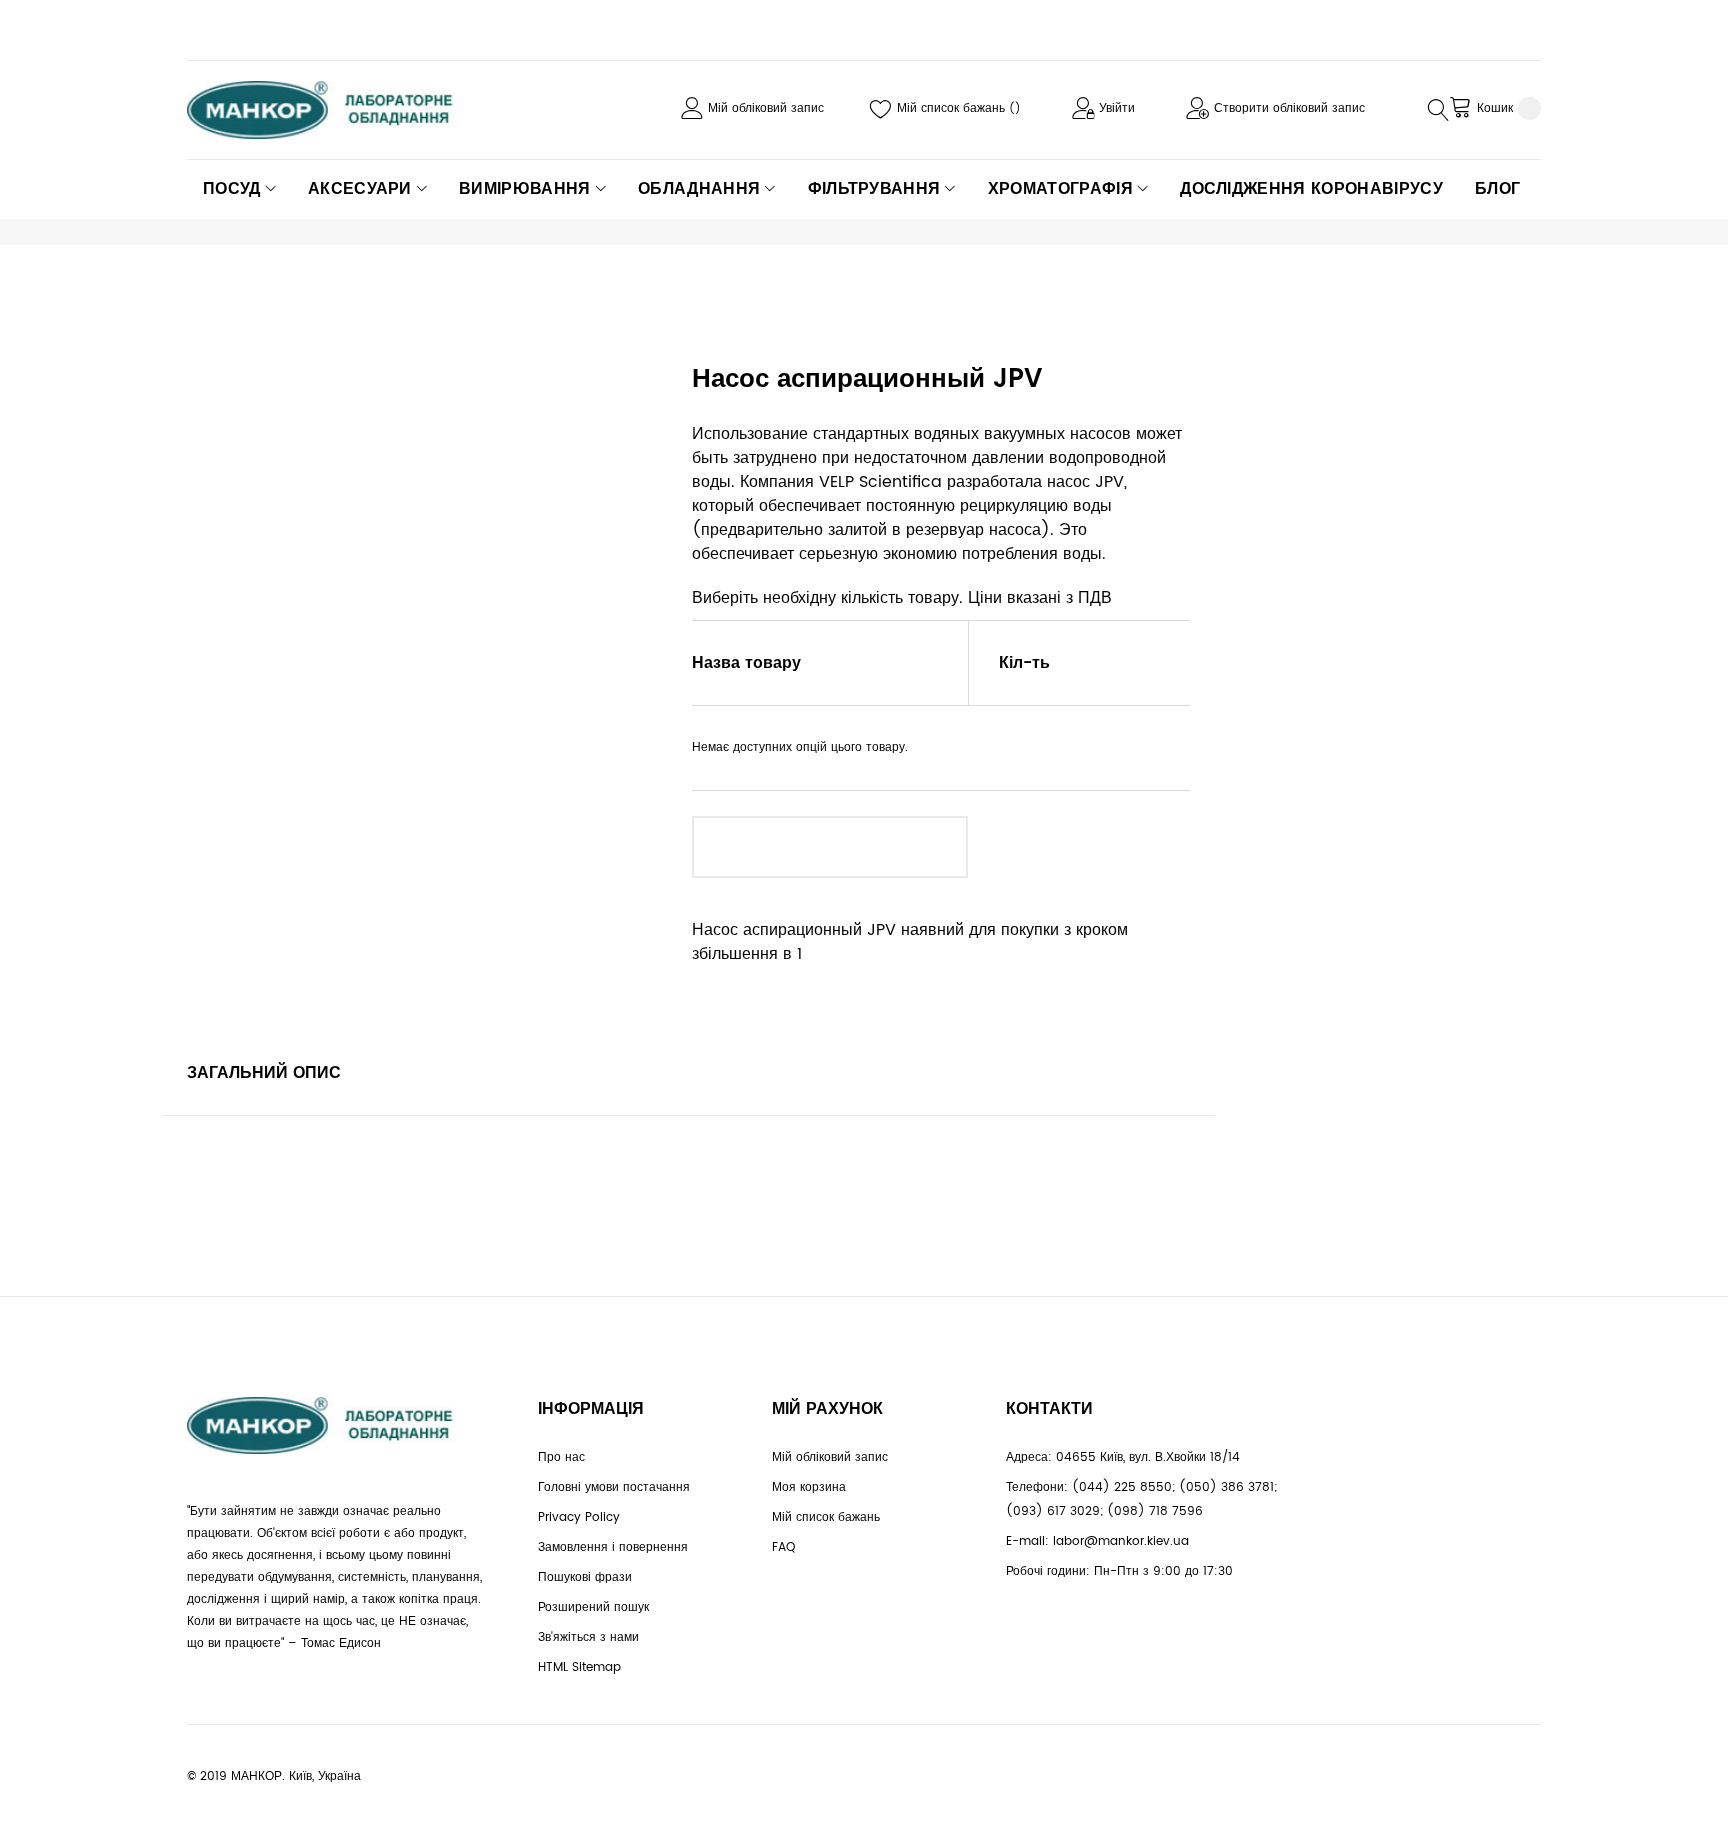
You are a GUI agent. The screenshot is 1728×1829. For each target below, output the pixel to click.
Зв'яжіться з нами (588, 1637)
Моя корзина (809, 1487)
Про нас (561, 1457)
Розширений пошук (593, 1607)
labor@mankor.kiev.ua (1121, 1541)
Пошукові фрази (585, 1577)
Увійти (1117, 108)
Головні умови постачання (614, 1487)
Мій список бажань (953, 108)
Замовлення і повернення (613, 1547)
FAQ (783, 1547)
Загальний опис (264, 1073)
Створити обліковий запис (1289, 108)
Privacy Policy (579, 1517)
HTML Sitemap (579, 1667)
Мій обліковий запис (766, 108)
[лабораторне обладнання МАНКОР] (337, 110)
